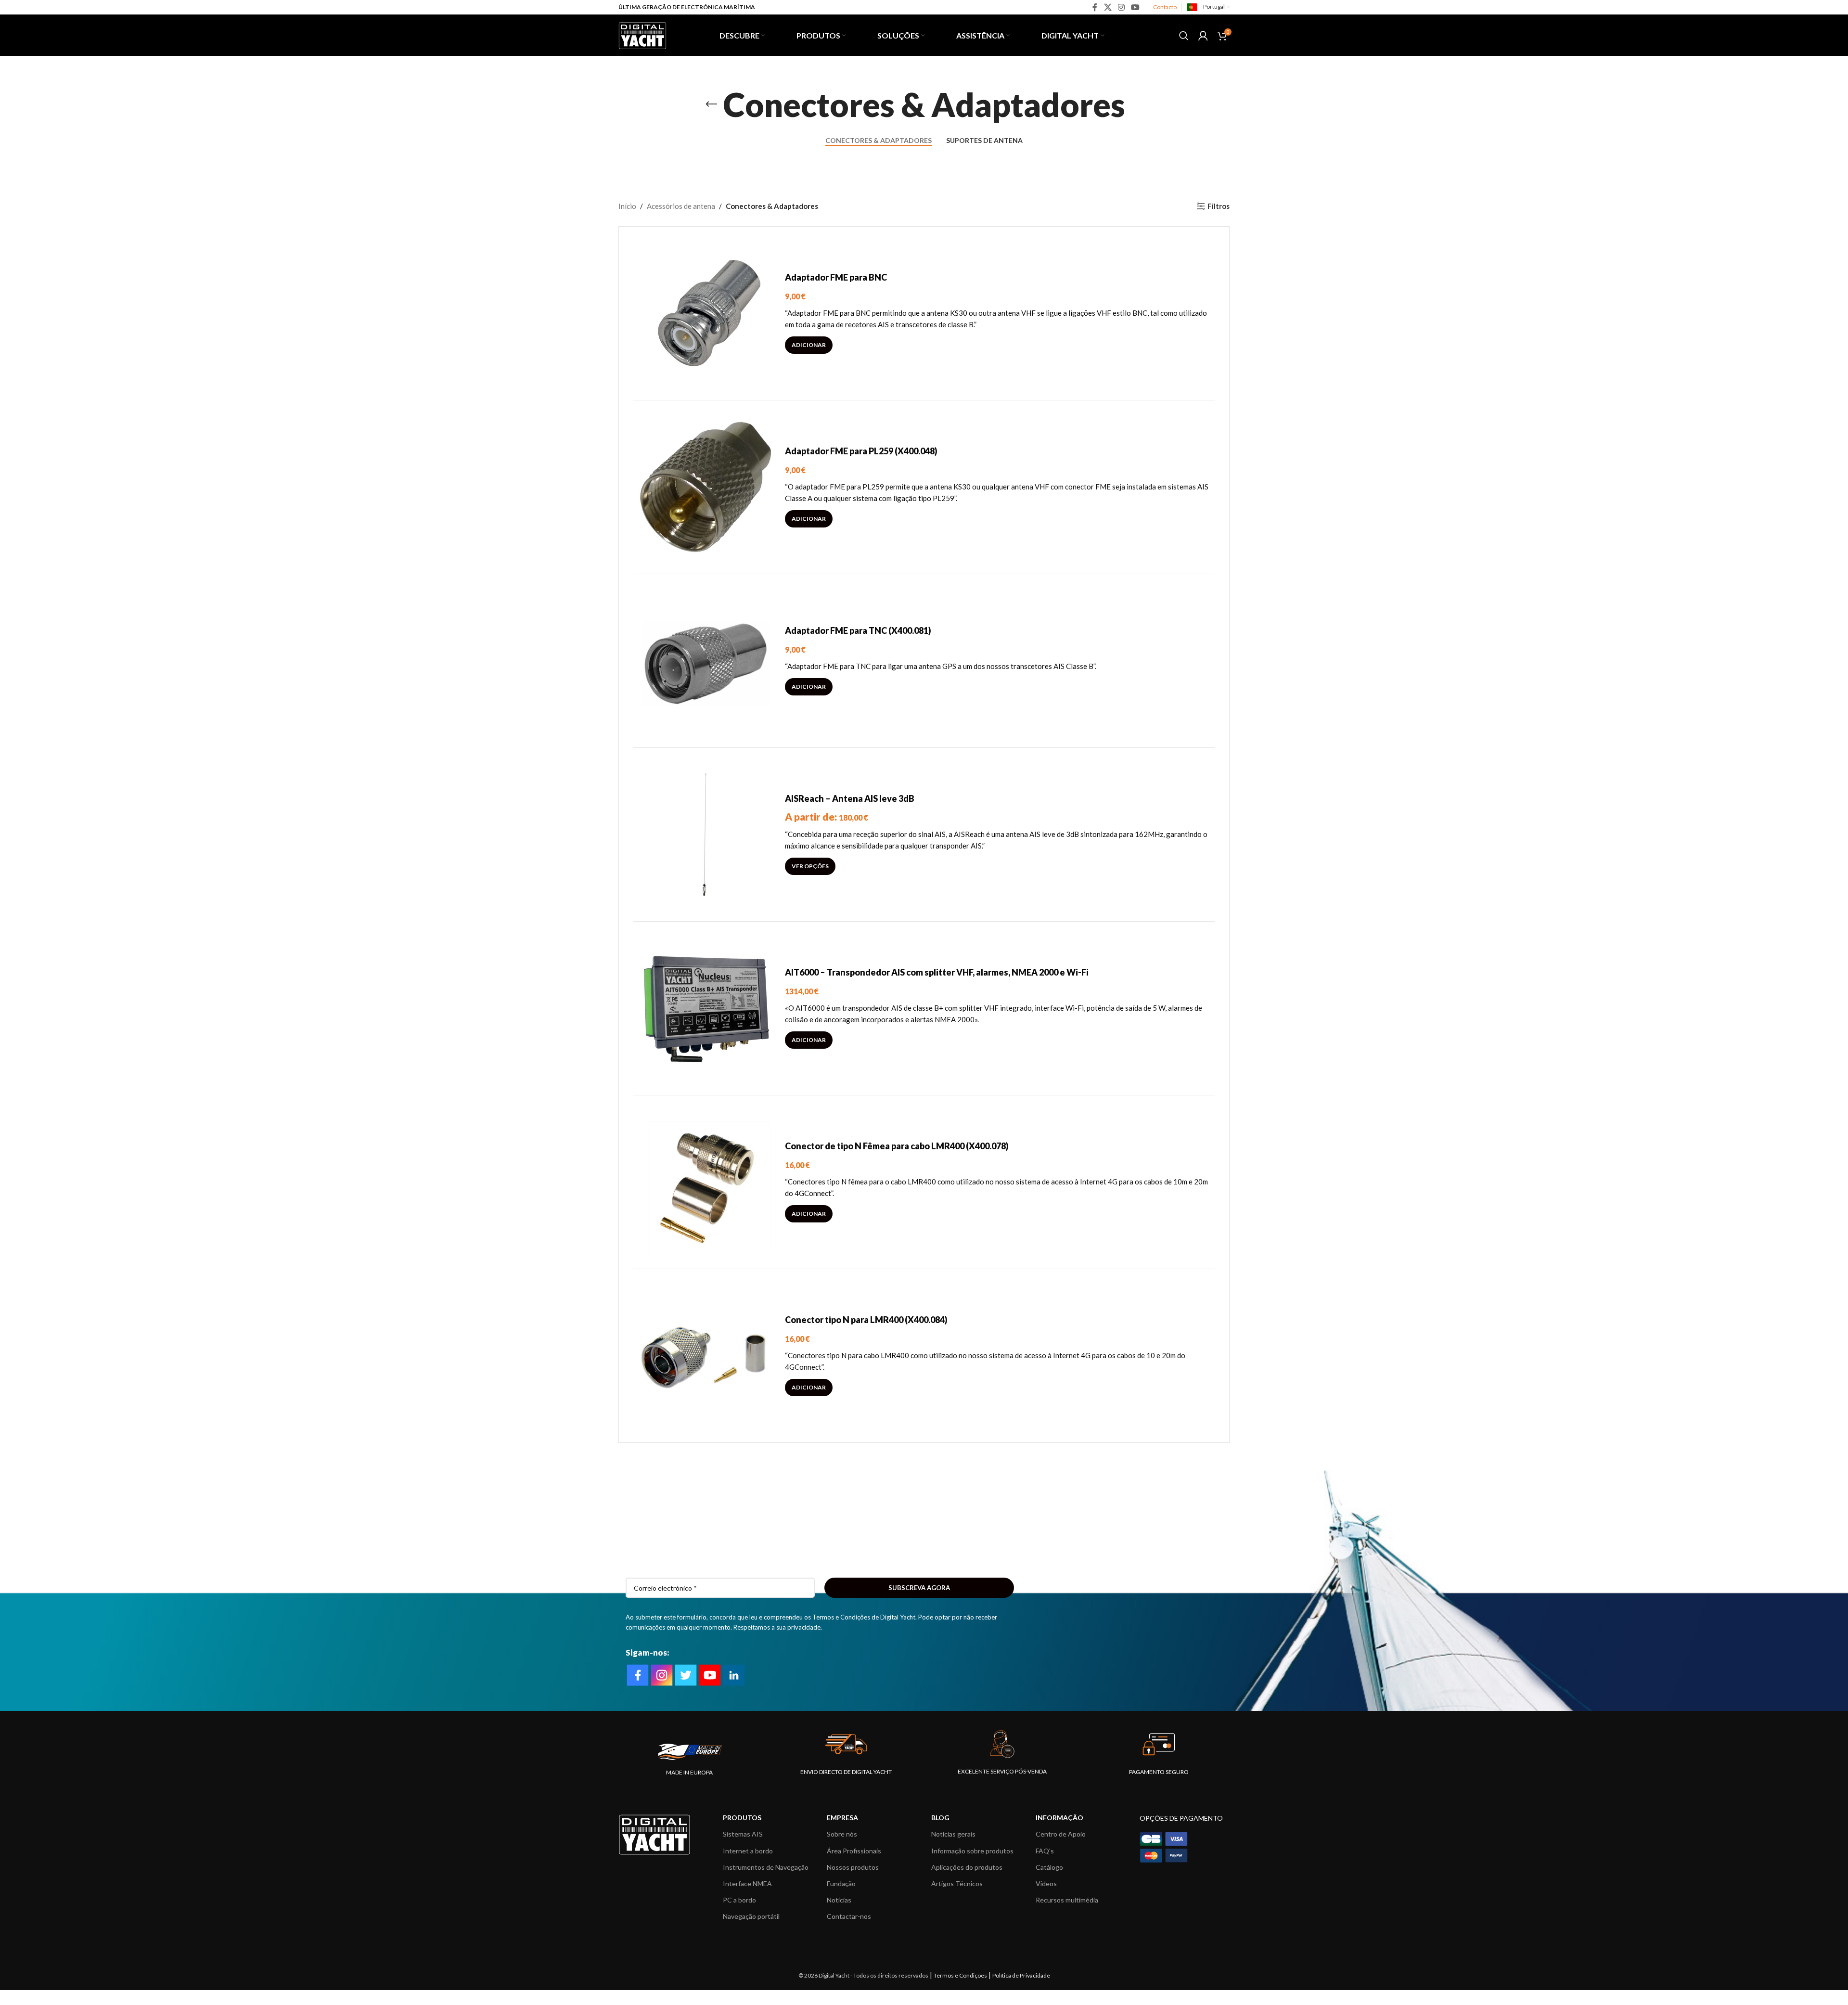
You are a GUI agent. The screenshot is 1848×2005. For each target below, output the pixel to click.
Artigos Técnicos (957, 1883)
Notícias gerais (953, 1834)
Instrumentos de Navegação (766, 1867)
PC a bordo (739, 1900)
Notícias (839, 1900)
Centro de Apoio (1061, 1834)
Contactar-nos (849, 1916)
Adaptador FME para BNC (836, 277)
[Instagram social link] (1121, 7)
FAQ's (1045, 1851)
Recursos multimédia (1067, 1900)
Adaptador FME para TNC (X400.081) (858, 630)
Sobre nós (842, 1834)
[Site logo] (642, 34)
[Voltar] (711, 104)
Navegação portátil (751, 1916)
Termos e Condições (960, 1975)
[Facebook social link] (1095, 7)
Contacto (1165, 7)
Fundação (841, 1883)
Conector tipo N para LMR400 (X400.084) (866, 1320)
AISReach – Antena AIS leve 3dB (850, 798)
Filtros (1219, 206)
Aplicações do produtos (967, 1867)
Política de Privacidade (1021, 1975)
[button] (809, 345)
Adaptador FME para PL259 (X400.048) (861, 451)
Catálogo (1049, 1867)
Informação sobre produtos (972, 1851)
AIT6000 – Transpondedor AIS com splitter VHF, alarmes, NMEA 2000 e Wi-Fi (937, 972)
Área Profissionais (854, 1851)
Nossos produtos (853, 1867)
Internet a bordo (748, 1851)
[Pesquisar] (1184, 36)
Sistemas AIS (743, 1834)
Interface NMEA (747, 1883)
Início (627, 206)
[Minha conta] (1203, 36)
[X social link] (1108, 7)
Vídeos (1046, 1883)
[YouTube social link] (1136, 7)
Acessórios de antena (681, 206)
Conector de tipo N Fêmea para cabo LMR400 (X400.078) (897, 1146)
